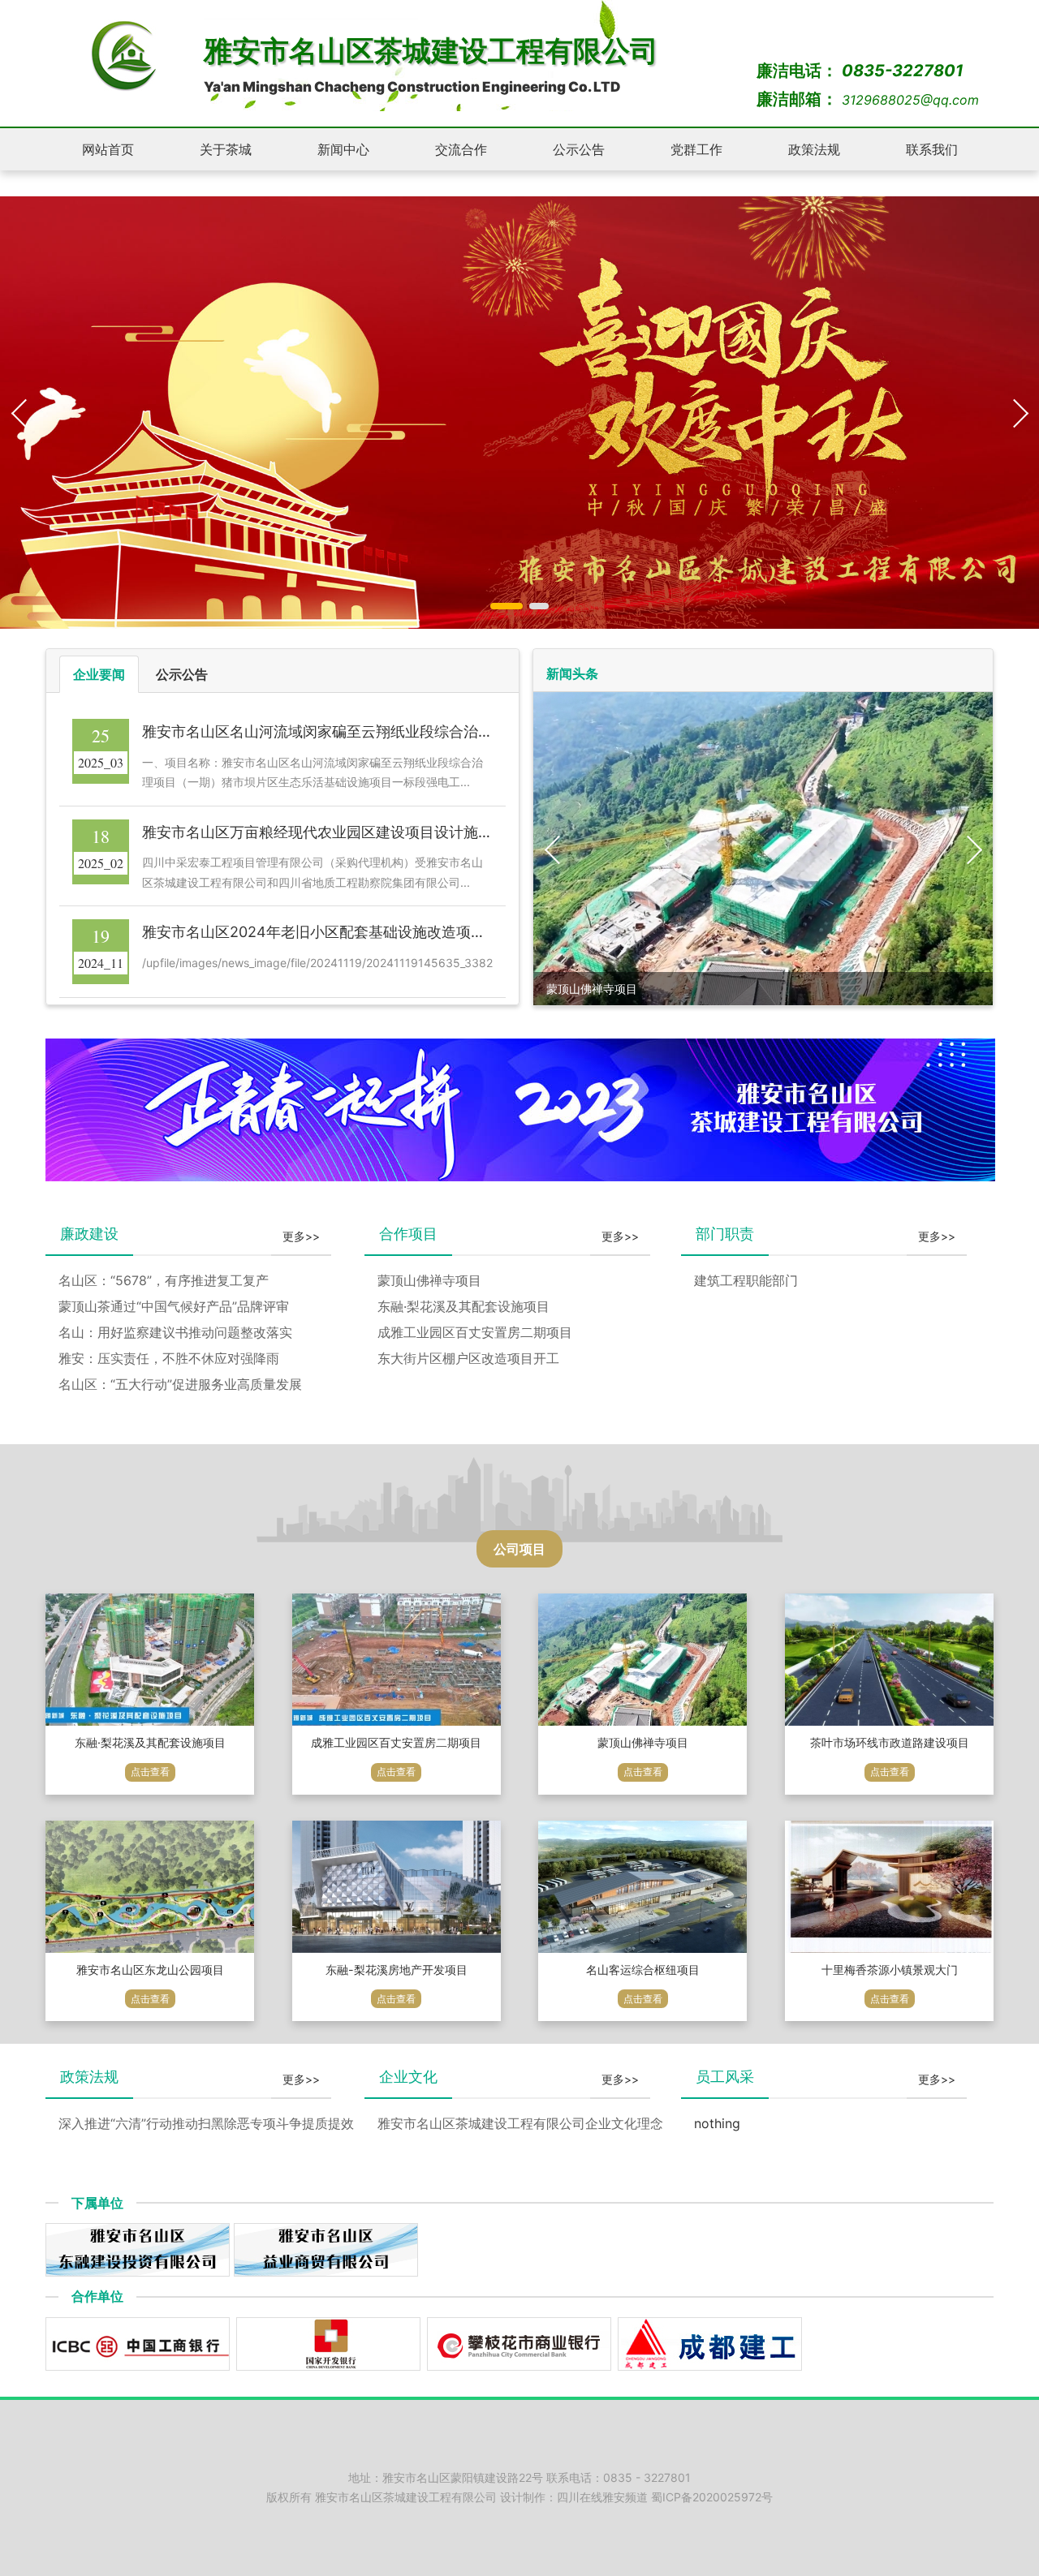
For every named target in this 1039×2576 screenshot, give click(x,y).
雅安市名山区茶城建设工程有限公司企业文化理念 (520, 2123)
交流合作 (461, 149)
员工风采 (725, 2077)
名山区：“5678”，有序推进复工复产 (164, 1280)
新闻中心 (343, 149)
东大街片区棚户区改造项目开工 (468, 1358)
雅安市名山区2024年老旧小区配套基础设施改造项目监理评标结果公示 (372, 932)
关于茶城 (226, 149)
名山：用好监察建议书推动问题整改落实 (175, 1332)
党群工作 (696, 149)
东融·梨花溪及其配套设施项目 (463, 1306)
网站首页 (108, 149)
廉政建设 (89, 1234)
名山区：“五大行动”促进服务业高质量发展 (180, 1384)
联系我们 (932, 149)
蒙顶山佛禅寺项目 (429, 1280)
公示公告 (579, 149)
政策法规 (814, 149)
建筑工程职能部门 (746, 1280)
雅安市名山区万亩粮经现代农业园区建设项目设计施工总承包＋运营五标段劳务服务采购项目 (442, 832)
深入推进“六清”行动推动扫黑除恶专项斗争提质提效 (206, 2123)
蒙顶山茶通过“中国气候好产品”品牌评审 (174, 1306)
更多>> (301, 1236)
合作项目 (408, 1234)
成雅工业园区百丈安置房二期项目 (475, 1332)
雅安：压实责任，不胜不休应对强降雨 (169, 1358)
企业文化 (408, 2077)
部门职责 (725, 1234)
